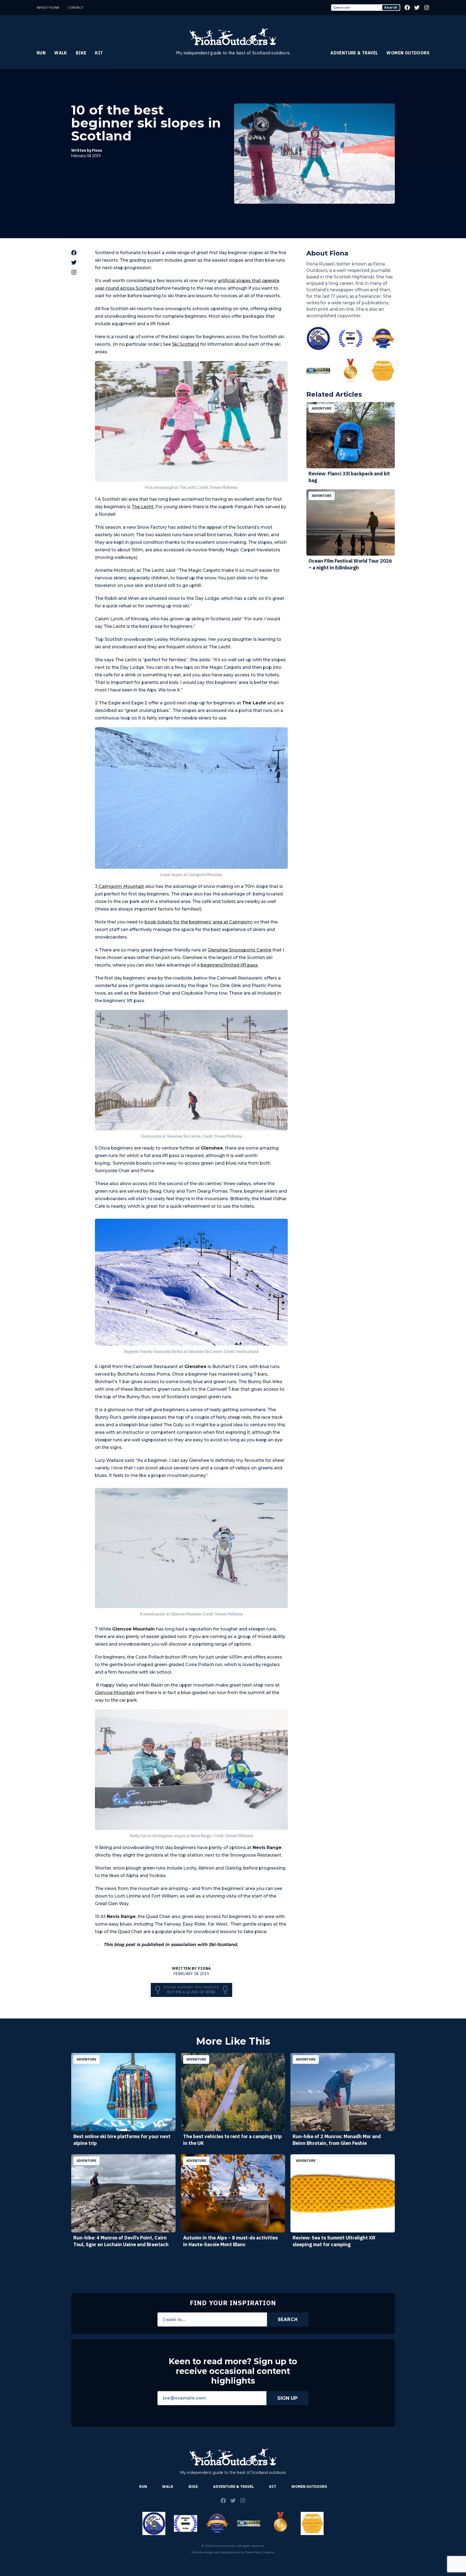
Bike (81, 53)
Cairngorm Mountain (121, 886)
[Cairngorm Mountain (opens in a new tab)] (98, 886)
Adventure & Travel (354, 53)
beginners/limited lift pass (229, 965)
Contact (76, 7)
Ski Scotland (186, 344)
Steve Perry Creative (260, 2552)
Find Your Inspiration (233, 2303)
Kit (99, 53)
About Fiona (48, 7)
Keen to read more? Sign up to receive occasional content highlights (233, 2371)
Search (391, 7)
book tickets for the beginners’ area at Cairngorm (199, 922)
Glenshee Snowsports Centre (239, 950)
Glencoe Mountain (115, 1693)
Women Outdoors (408, 53)
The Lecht (143, 507)
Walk (61, 53)
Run (41, 53)
